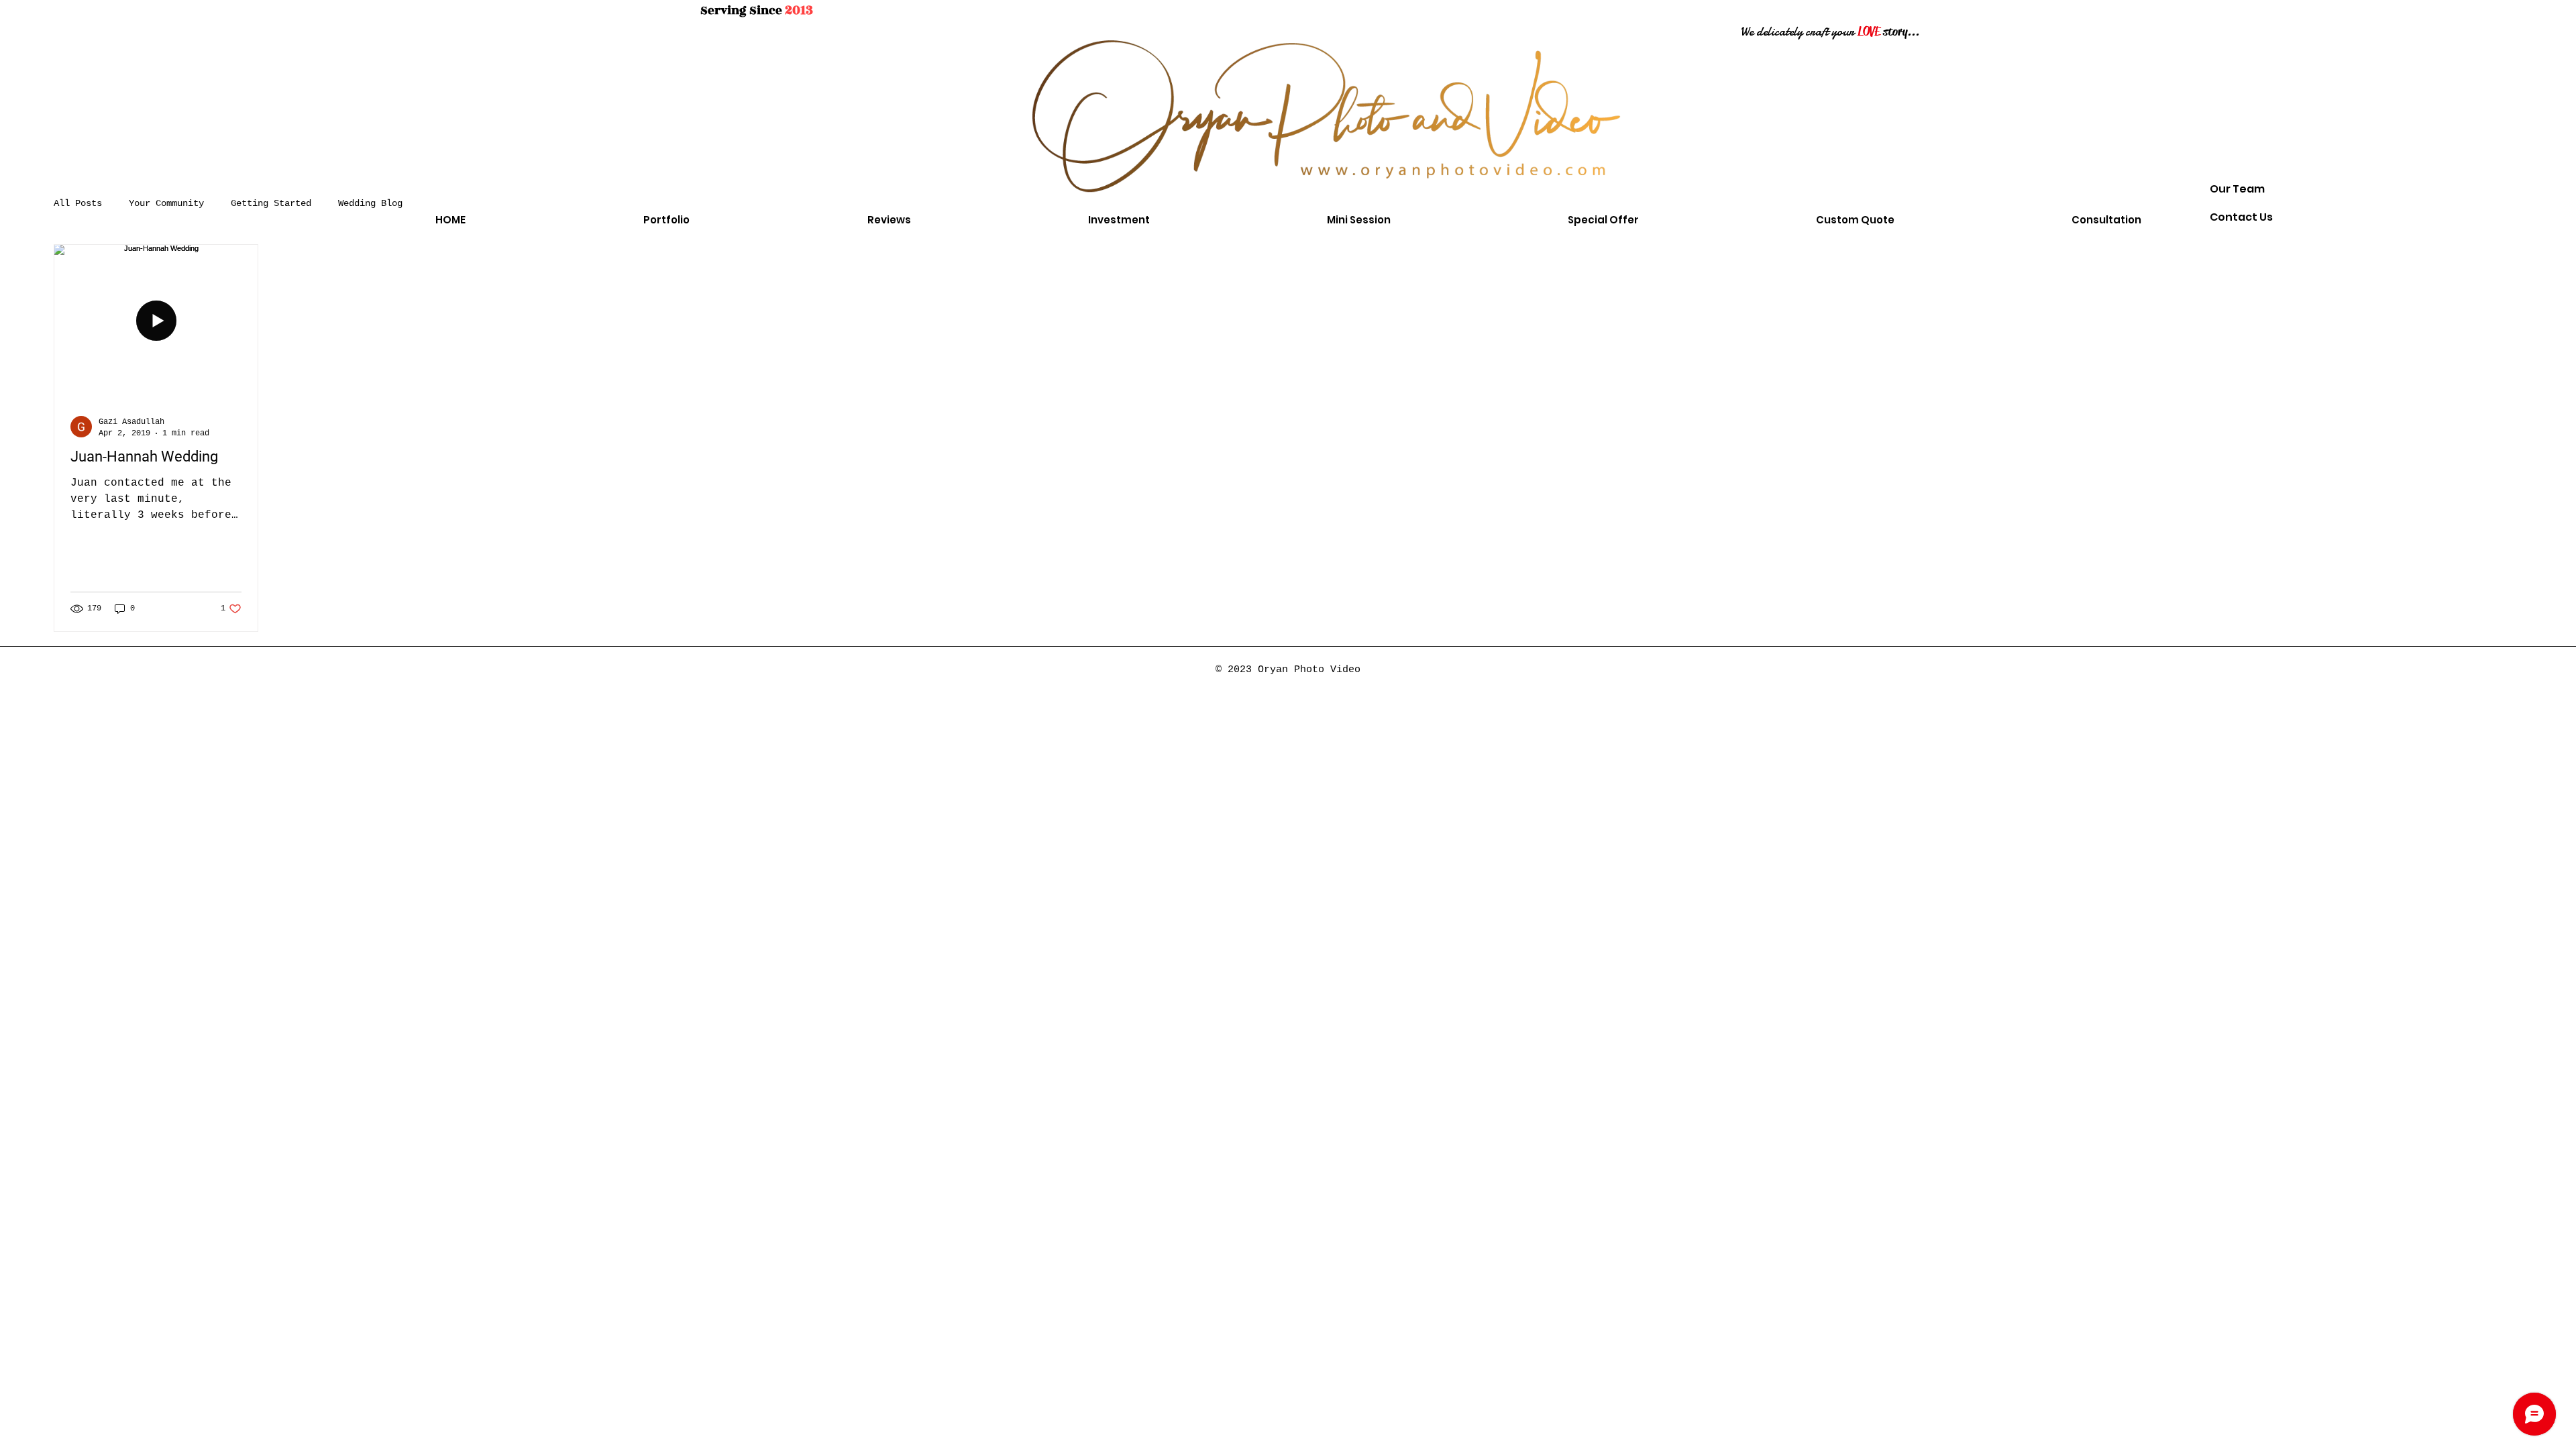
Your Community (166, 203)
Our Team (2237, 189)
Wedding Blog (370, 203)
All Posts (78, 203)
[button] (666, 220)
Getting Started (271, 203)
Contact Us (2241, 217)
